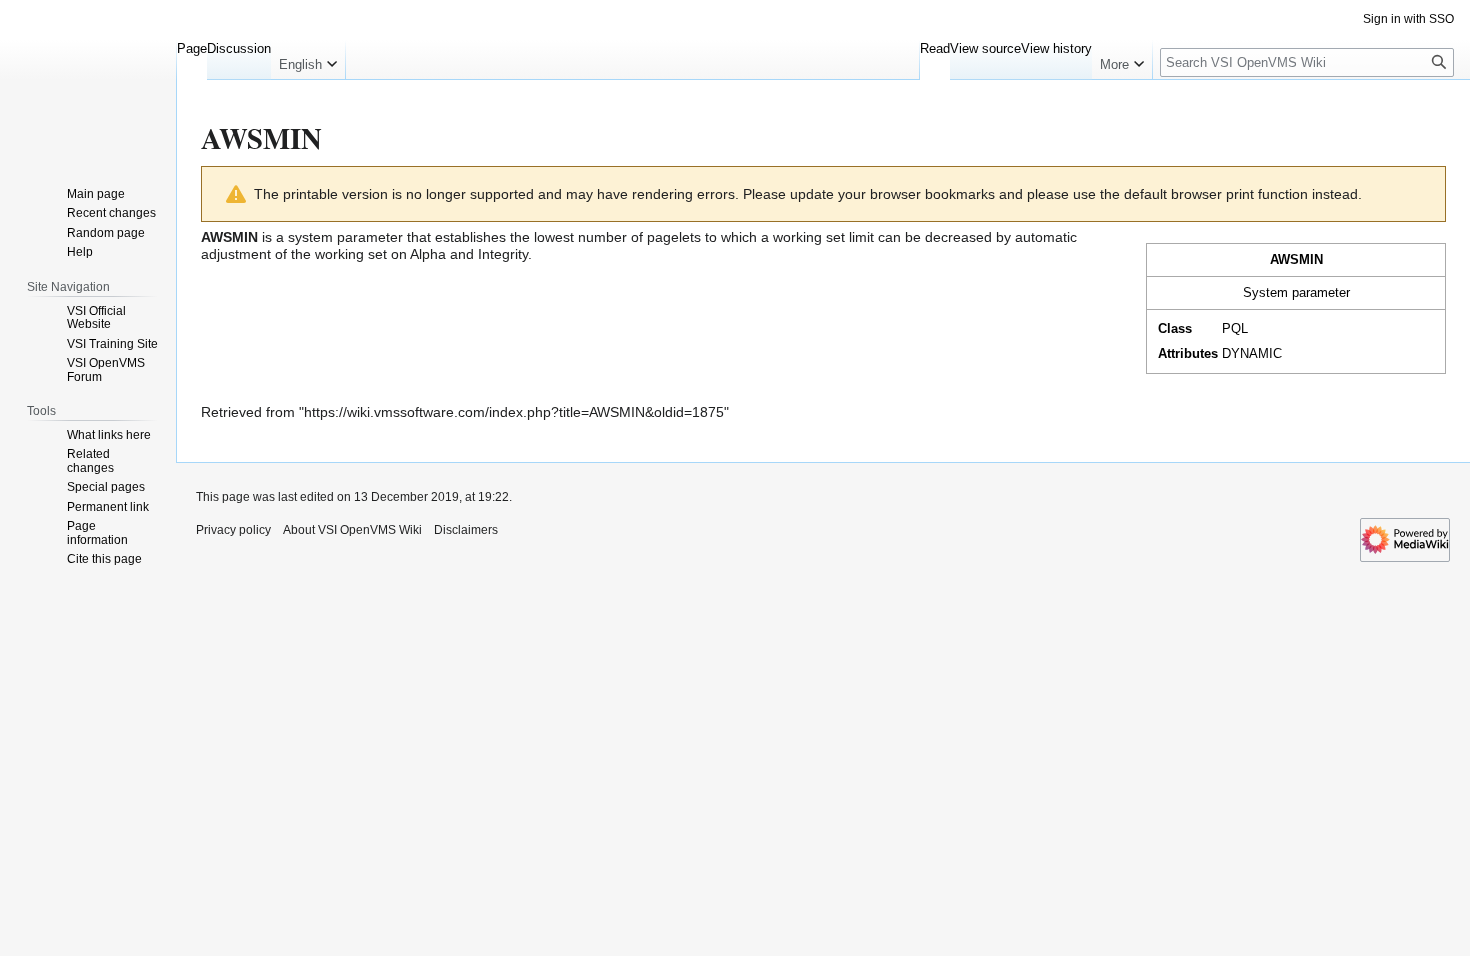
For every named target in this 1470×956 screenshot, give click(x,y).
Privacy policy (233, 530)
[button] (308, 60)
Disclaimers (466, 530)
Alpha (428, 254)
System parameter (1296, 292)
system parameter (345, 237)
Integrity (503, 254)
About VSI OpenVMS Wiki (352, 530)
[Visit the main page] (88, 80)
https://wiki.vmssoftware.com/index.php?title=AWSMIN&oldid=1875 (514, 412)
